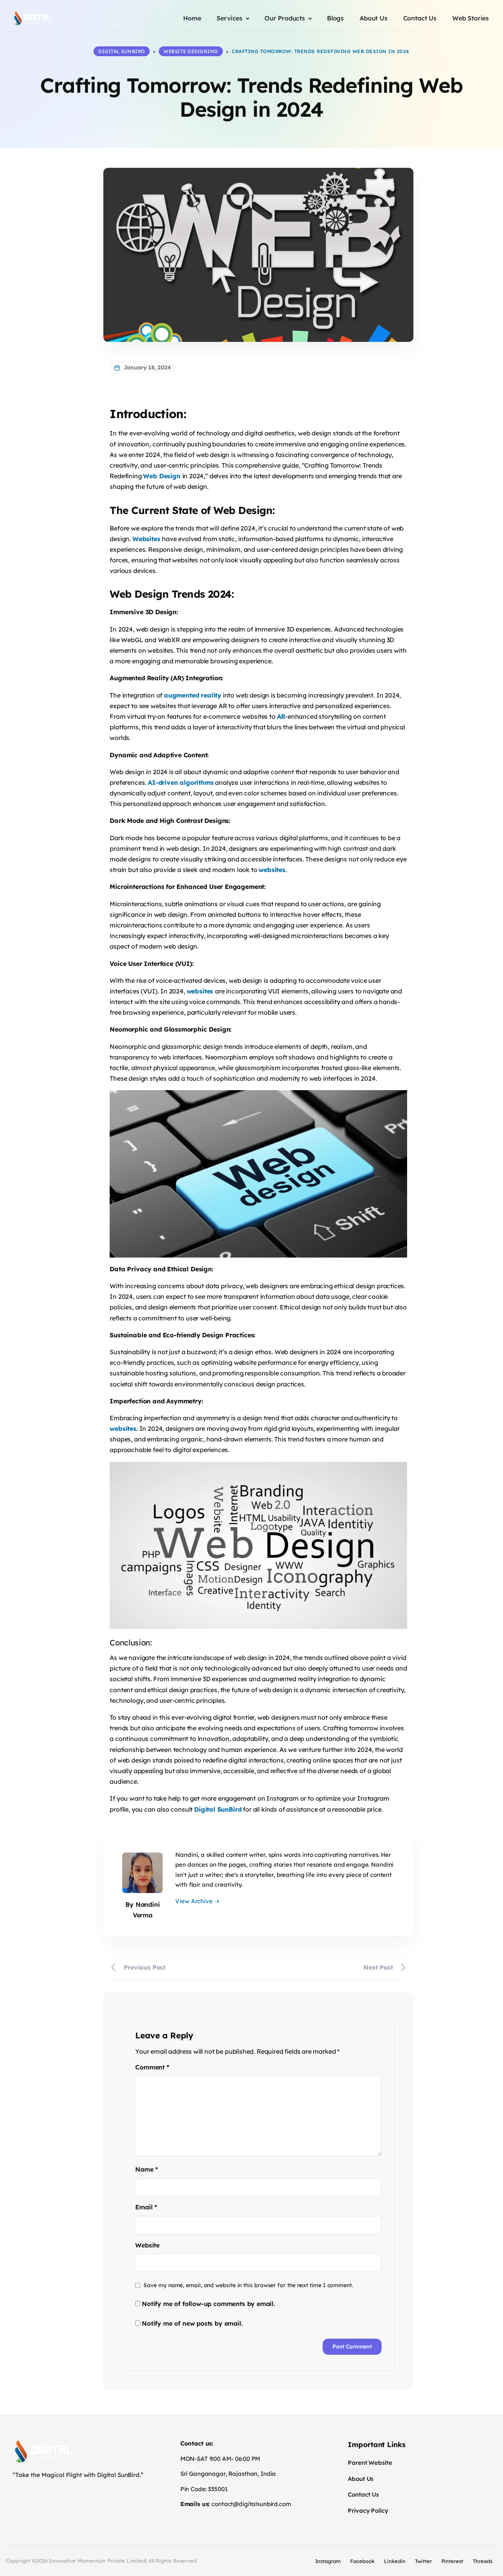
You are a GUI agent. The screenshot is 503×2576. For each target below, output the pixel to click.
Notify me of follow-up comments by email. (208, 2304)
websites (272, 870)
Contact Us (363, 2494)
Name (147, 2169)
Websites (147, 539)
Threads (483, 2561)
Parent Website (370, 2463)
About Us (361, 2479)
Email (146, 2207)
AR (281, 716)
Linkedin (395, 2561)
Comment (152, 2067)
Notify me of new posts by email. (192, 2323)
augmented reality (193, 695)
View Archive (197, 1901)
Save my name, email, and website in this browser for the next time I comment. (248, 2285)
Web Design (162, 476)
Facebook (362, 2561)
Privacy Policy (368, 2511)
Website (147, 2245)
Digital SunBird (218, 1809)
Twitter (423, 2561)
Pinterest (453, 2561)
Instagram (328, 2561)
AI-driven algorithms (181, 782)
